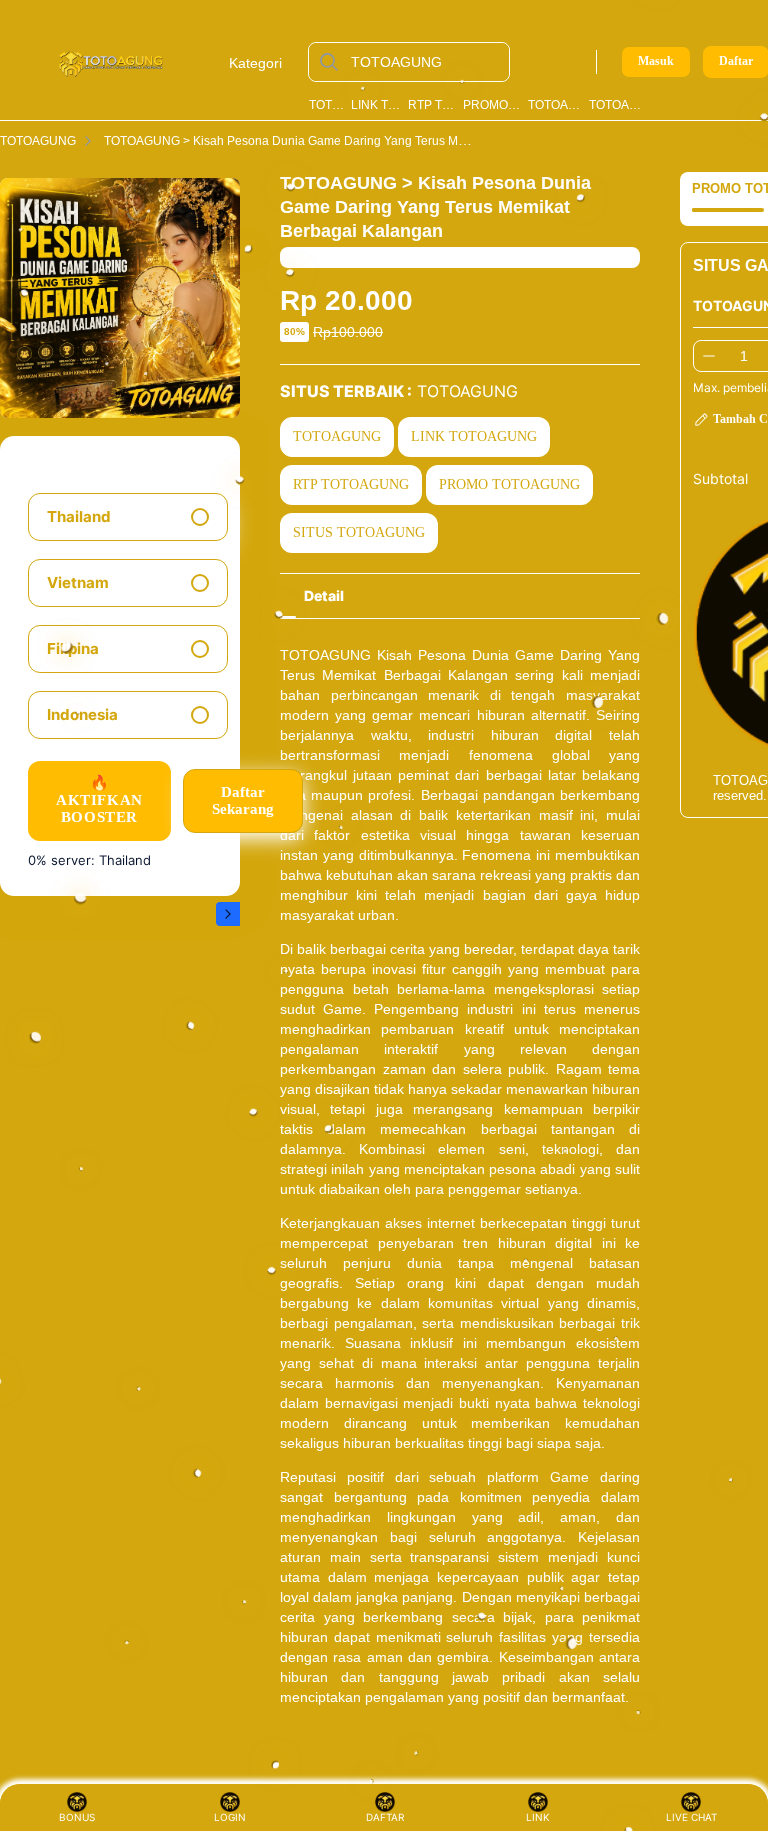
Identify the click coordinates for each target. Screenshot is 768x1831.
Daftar (736, 61)
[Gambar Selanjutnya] (228, 914)
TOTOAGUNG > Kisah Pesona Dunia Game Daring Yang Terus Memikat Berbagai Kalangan (353, 141)
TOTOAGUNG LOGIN (555, 105)
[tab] (324, 596)
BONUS (77, 1817)
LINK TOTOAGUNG (376, 105)
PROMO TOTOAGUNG (492, 105)
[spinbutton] (744, 356)
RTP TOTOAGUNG (432, 105)
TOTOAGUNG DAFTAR (618, 105)
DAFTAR (387, 1817)
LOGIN (230, 1817)
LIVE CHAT (691, 1817)
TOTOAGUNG (327, 105)
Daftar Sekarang (243, 800)
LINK (538, 1817)
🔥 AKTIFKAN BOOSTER (99, 800)
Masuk (656, 61)
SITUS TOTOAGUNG (359, 532)
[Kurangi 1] (709, 356)
